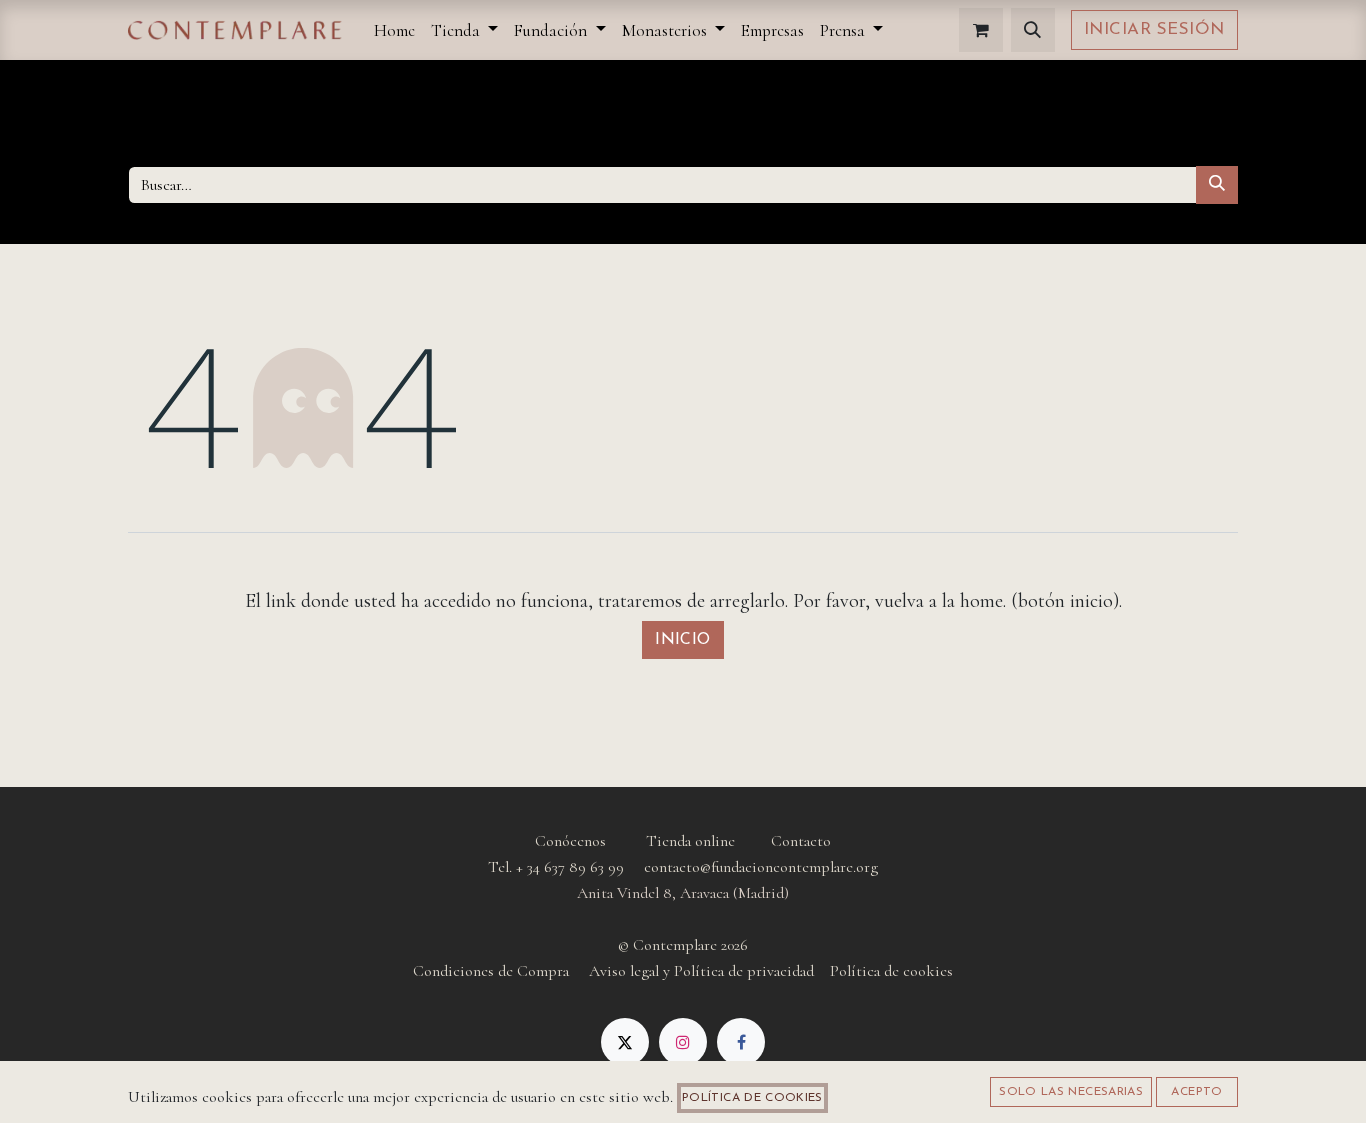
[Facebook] (741, 1042)
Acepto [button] (1196, 1092)
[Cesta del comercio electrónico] (981, 30)
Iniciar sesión (1154, 29)
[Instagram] (683, 1042)
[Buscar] (1217, 185)
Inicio (683, 640)
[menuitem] (394, 30)
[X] (625, 1042)
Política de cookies (752, 1098)
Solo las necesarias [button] (1071, 1092)
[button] (1033, 30)
